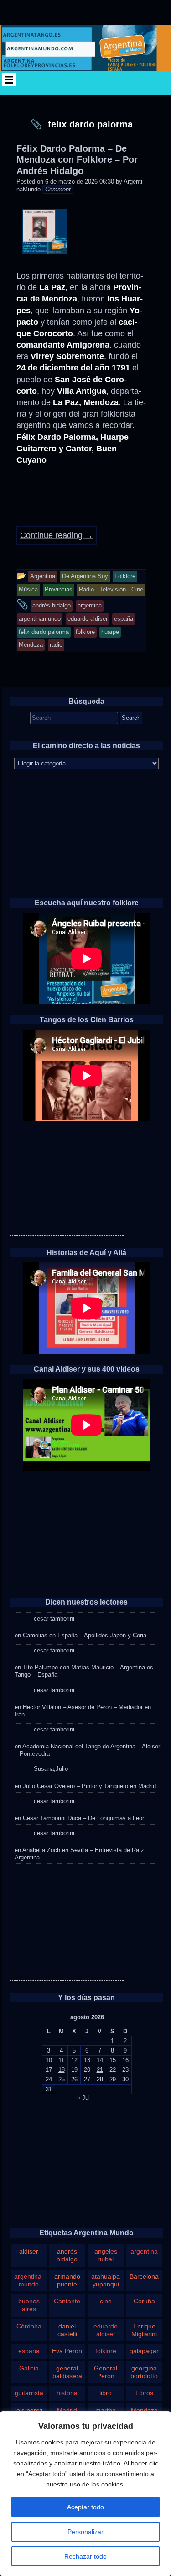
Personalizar (85, 2532)
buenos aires (29, 2305)
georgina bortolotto (144, 2372)
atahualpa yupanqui (106, 2280)
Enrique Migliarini (144, 2330)
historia (67, 2393)
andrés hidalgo (67, 2255)
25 (62, 2079)
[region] (85, 2494)
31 (49, 2089)
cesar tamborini (54, 1618)
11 (61, 2060)
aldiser (29, 2251)
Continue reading (57, 535)
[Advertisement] (67, 829)
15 (113, 2060)
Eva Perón (67, 2351)
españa (29, 2351)
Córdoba (29, 2326)
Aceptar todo (85, 2507)
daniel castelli (67, 2330)
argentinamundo (29, 2280)
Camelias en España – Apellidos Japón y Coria (85, 1635)
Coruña (144, 2301)
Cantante (67, 2301)
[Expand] (9, 80)
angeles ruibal (106, 2255)
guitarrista (29, 2393)
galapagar (144, 2351)
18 (62, 2070)
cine (106, 2301)
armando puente (67, 2280)
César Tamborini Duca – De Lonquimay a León (84, 1818)
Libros (144, 2393)
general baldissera (67, 2372)
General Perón (106, 2372)
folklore (106, 2351)
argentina (144, 2251)
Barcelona (144, 2276)
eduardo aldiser (106, 2330)
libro (106, 2393)
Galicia (29, 2368)
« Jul (83, 2098)
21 (100, 2070)
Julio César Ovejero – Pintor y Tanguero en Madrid (89, 1786)
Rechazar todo (85, 2556)
